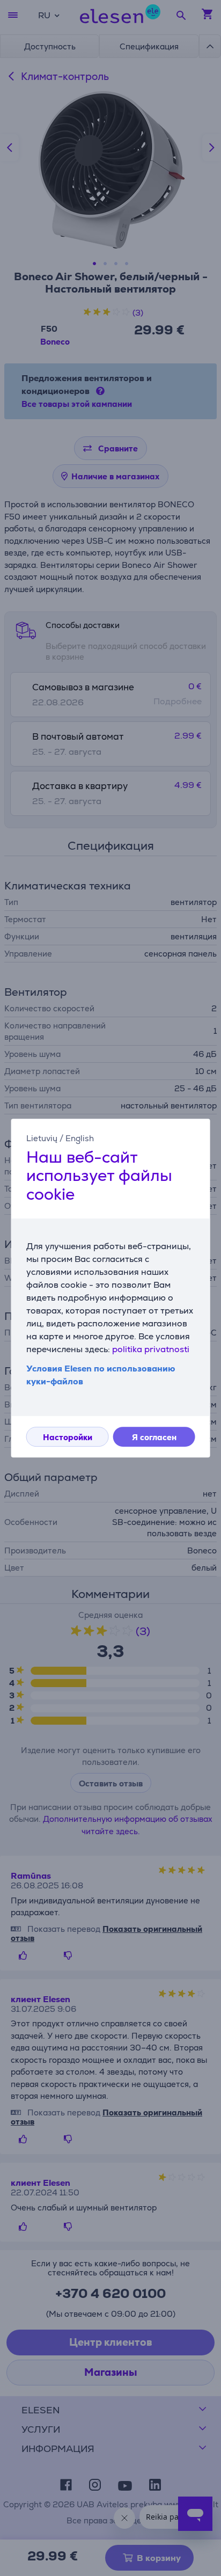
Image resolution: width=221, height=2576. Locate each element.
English (80, 1138)
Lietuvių (42, 1138)
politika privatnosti (151, 1349)
